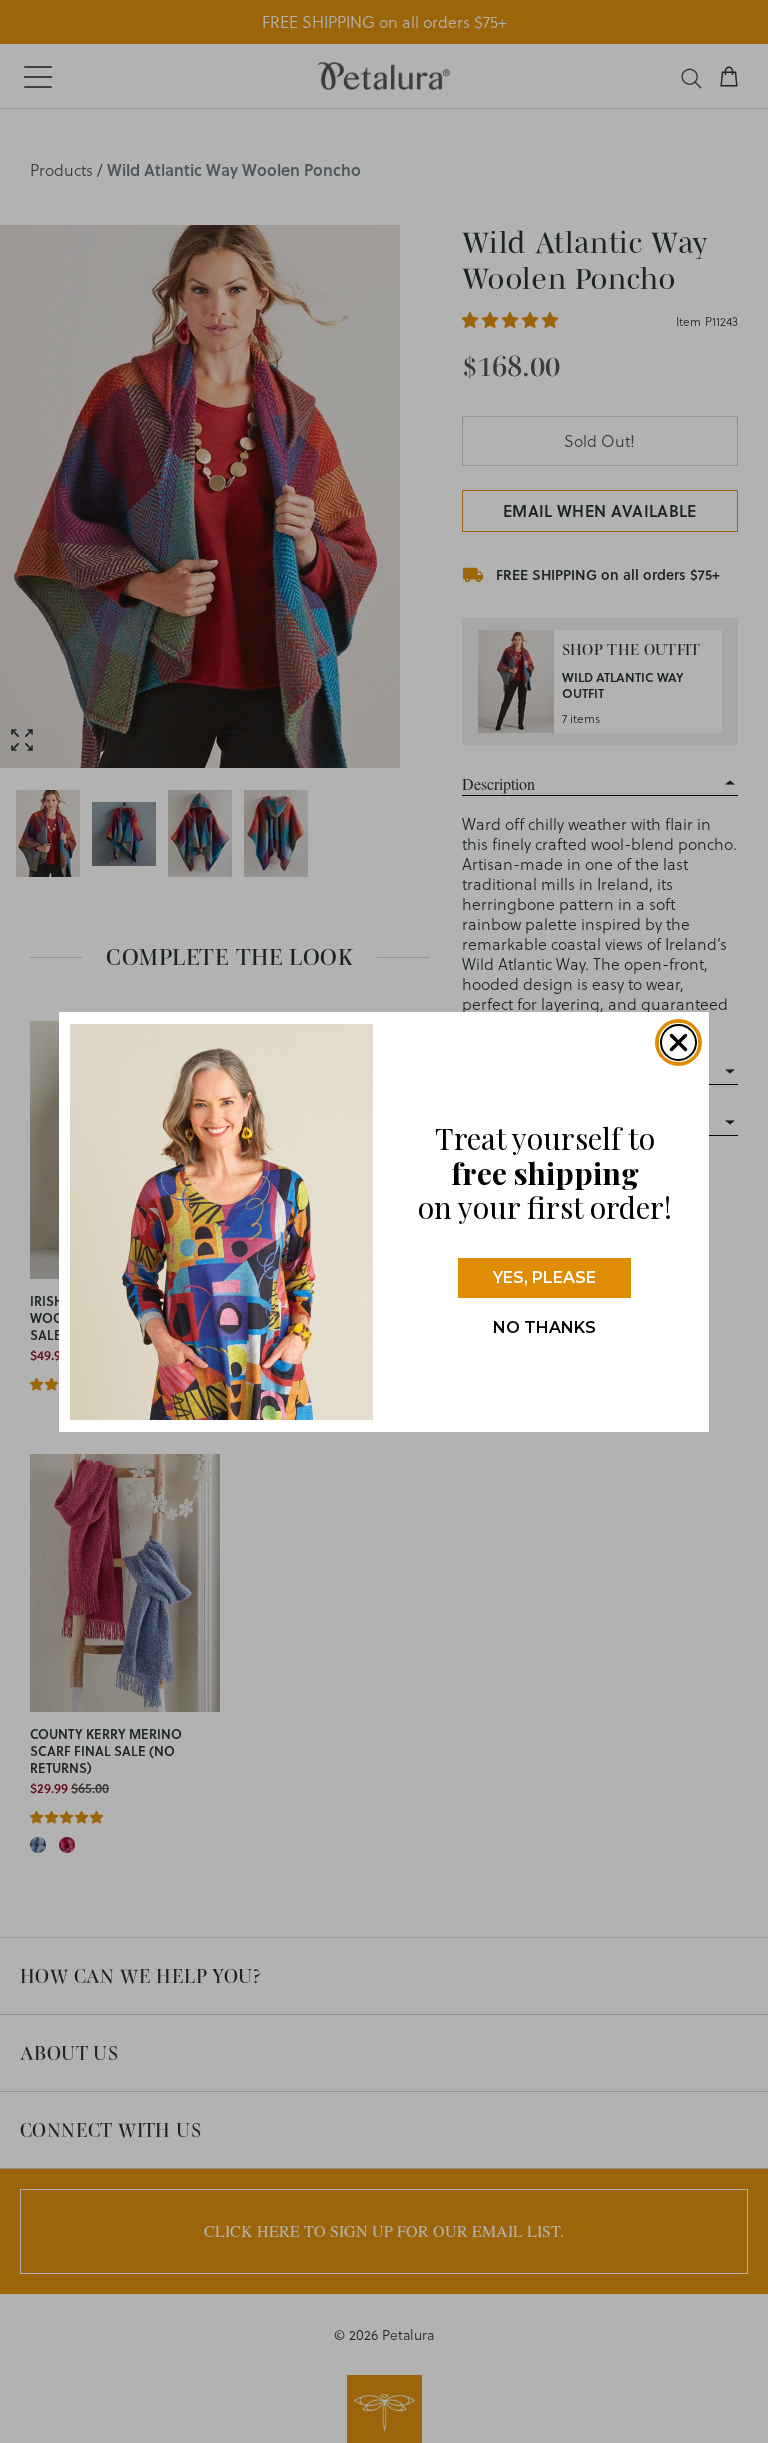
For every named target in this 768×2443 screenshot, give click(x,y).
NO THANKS (544, 1327)
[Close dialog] (678, 1042)
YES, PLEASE (544, 1277)
